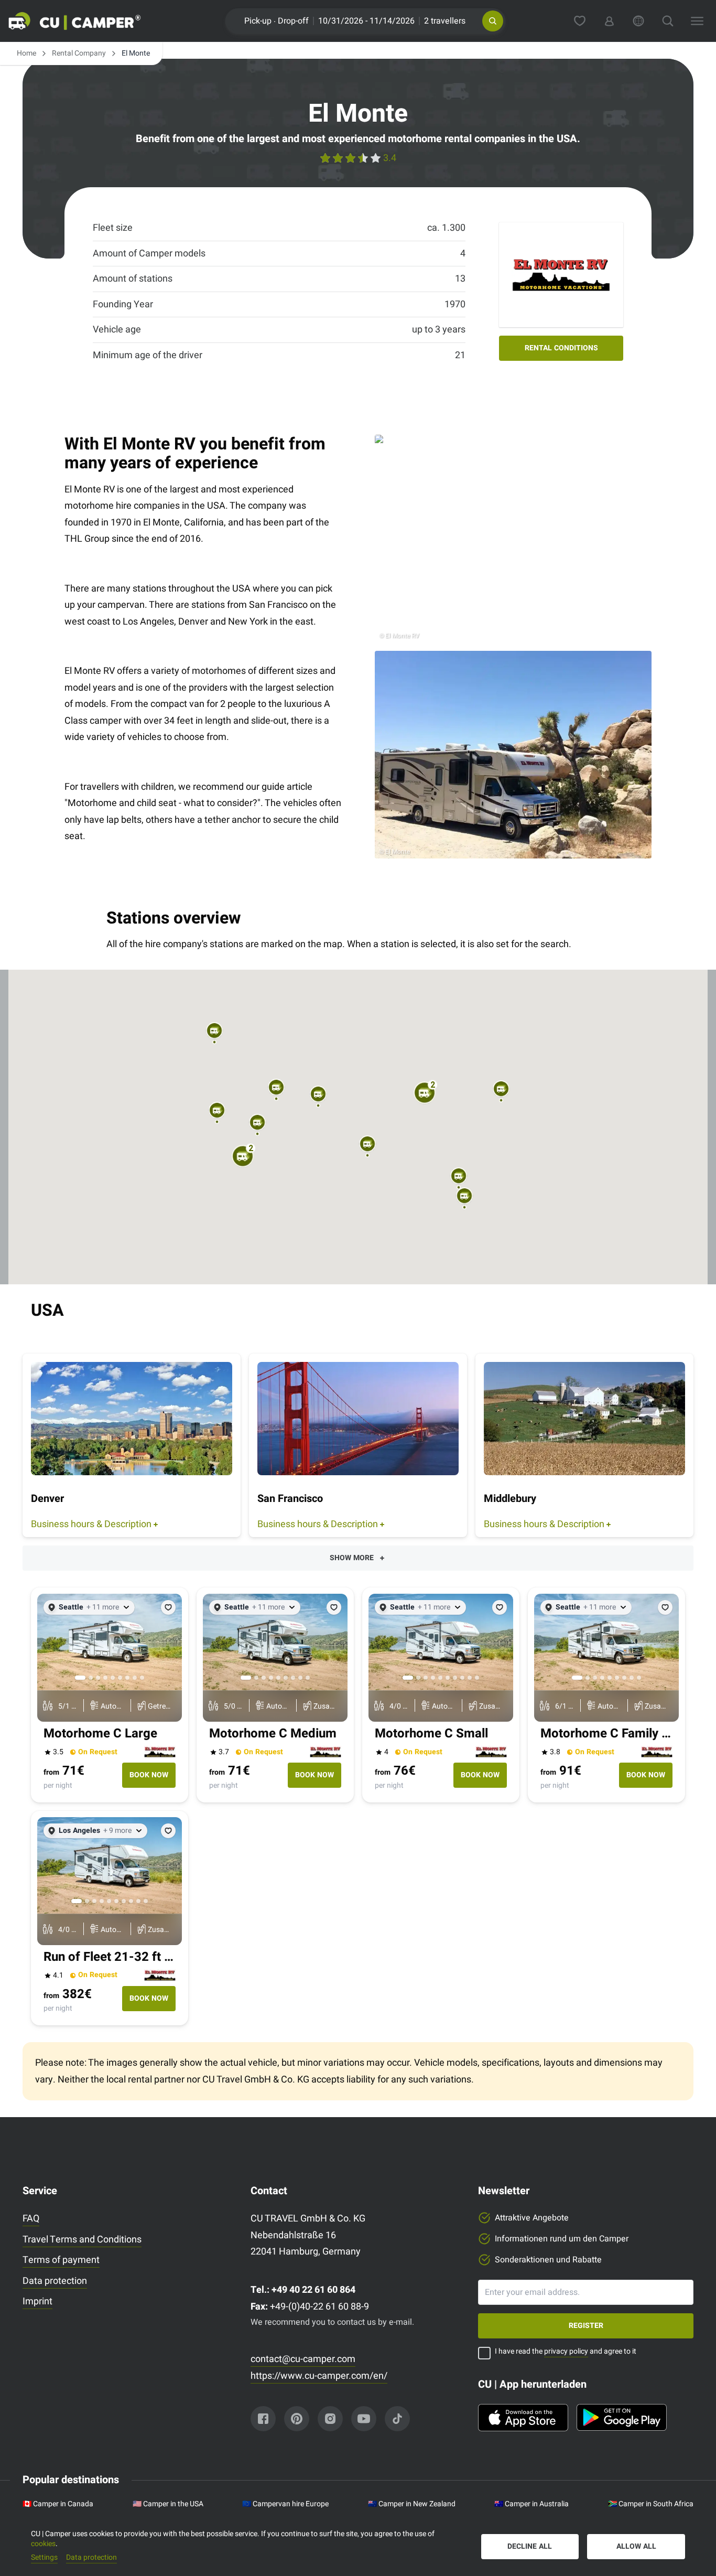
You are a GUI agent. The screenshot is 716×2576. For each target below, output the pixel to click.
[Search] (668, 21)
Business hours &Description (91, 1524)
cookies (43, 2544)
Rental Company (79, 53)
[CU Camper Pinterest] (297, 2419)
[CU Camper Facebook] (263, 2419)
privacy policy (566, 2351)
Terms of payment (61, 2260)
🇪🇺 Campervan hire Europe (285, 2504)
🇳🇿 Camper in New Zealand (412, 2504)
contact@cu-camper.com (303, 2359)
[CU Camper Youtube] (364, 2419)
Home (26, 53)
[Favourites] (580, 21)
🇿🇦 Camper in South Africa (651, 2504)
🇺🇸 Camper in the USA (168, 2504)
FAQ (31, 2219)
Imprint (37, 2301)
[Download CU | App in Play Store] (622, 2418)
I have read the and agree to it (566, 2352)
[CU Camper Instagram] (330, 2419)
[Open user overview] (609, 21)
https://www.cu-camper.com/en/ (319, 2376)
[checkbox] (484, 2353)
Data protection (55, 2281)
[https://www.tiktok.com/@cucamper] (397, 2419)
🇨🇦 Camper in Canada (58, 2504)
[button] (493, 21)
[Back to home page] (87, 21)
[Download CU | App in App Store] (523, 2418)
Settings (44, 2558)
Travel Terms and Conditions (82, 2240)
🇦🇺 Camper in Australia (531, 2504)
